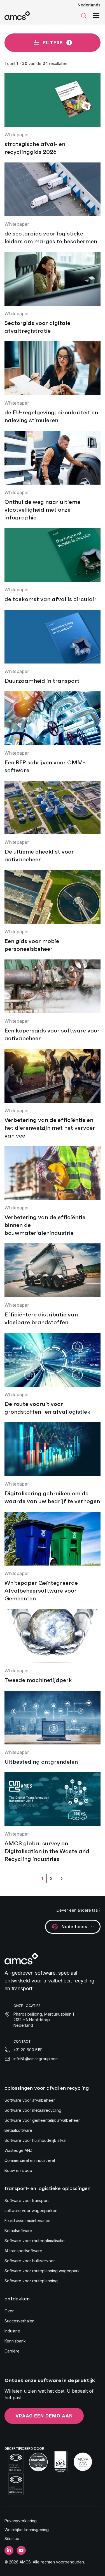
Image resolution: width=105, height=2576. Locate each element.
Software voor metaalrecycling (33, 2110)
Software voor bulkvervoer (30, 2261)
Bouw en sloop (18, 2170)
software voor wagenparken (31, 2211)
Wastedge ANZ (18, 2150)
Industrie (12, 2331)
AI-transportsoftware (23, 2251)
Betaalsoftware (18, 2130)
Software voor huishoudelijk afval (35, 2140)
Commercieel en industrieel (30, 2160)
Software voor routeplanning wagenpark (42, 2271)
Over (9, 2311)
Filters (57, 43)
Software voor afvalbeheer (30, 2100)
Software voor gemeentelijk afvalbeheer (42, 2120)
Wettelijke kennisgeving (27, 2530)
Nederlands (89, 5)
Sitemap (12, 2539)
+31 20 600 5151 (28, 2050)
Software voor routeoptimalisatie (35, 2241)
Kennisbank (15, 2341)
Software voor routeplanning (31, 2281)
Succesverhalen (19, 2321)
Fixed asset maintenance (27, 2221)
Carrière (12, 2351)
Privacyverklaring (21, 2521)
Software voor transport (27, 2200)
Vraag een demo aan (44, 2416)
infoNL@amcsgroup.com (36, 2059)
